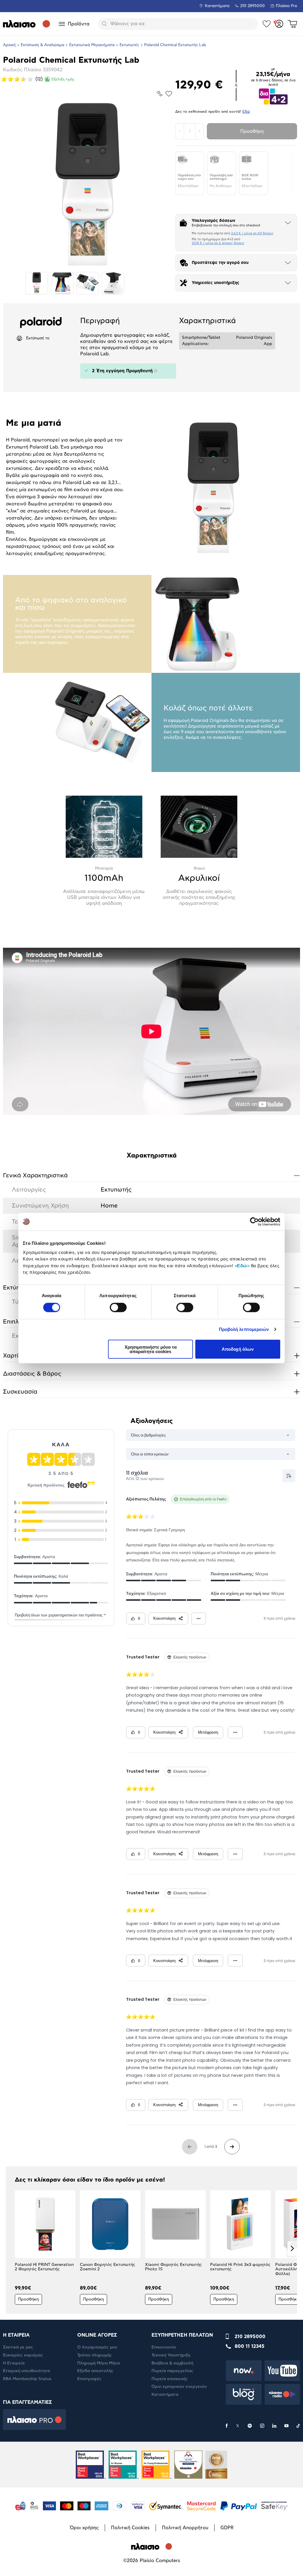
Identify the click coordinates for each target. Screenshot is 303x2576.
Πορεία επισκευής (170, 2379)
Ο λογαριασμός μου (97, 2347)
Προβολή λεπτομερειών (244, 1329)
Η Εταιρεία (14, 2363)
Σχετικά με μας (18, 2347)
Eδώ (246, 112)
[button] (11, 2248)
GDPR (227, 2528)
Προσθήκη (252, 131)
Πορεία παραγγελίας (172, 2371)
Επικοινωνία (164, 2347)
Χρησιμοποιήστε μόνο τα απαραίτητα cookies (151, 1349)
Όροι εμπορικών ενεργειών (179, 2387)
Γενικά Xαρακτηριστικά (151, 1175)
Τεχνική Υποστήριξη (171, 2355)
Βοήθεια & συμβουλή (172, 2363)
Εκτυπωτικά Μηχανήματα (92, 45)
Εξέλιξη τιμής (63, 79)
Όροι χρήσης (84, 2528)
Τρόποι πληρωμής (95, 2355)
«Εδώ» (242, 1265)
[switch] (118, 1308)
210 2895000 (250, 2337)
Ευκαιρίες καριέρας (23, 2355)
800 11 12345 (250, 2346)
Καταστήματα (217, 6)
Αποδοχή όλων (238, 1349)
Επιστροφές (89, 2379)
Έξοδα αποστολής (95, 2371)
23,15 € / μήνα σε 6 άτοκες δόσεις (218, 243)
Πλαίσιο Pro (286, 6)
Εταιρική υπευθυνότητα (26, 2371)
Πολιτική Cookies (130, 2528)
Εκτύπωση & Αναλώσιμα (42, 45)
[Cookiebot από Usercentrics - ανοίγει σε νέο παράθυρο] (254, 1222)
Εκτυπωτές (129, 45)
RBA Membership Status (27, 2379)
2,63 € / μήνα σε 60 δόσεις (252, 233)
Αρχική (9, 45)
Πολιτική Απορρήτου (185, 2528)
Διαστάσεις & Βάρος (151, 1374)
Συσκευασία (151, 1392)
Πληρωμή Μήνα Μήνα (99, 2363)
